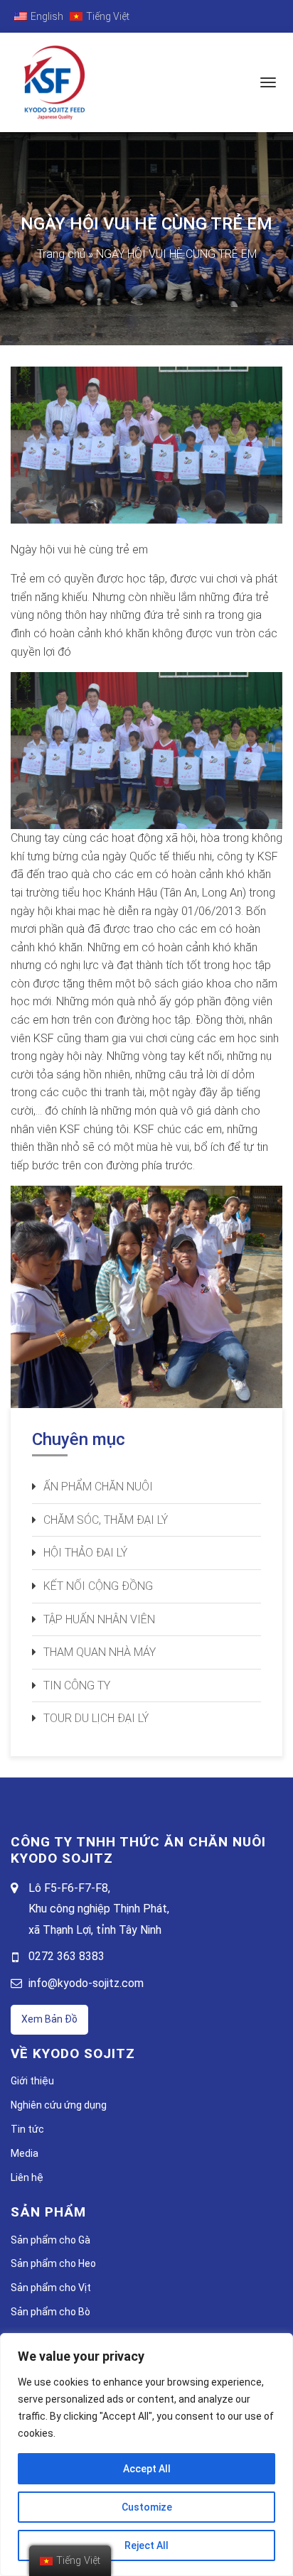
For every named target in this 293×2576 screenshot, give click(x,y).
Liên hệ (27, 2177)
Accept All (147, 2469)
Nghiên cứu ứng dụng (59, 2105)
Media (25, 2153)
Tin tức (27, 2129)
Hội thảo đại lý (85, 1553)
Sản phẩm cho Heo (53, 2263)
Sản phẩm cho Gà (50, 2240)
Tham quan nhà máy (100, 1652)
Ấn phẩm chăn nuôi (98, 1487)
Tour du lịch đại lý (96, 1718)
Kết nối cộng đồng (98, 1586)
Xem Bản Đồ (49, 2019)
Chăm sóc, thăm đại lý (106, 1520)
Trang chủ (61, 254)
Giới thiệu (32, 2081)
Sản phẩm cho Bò (50, 2312)
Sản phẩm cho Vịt (51, 2288)
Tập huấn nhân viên (99, 1619)
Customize (147, 2507)
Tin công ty (77, 1685)
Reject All (146, 2545)
